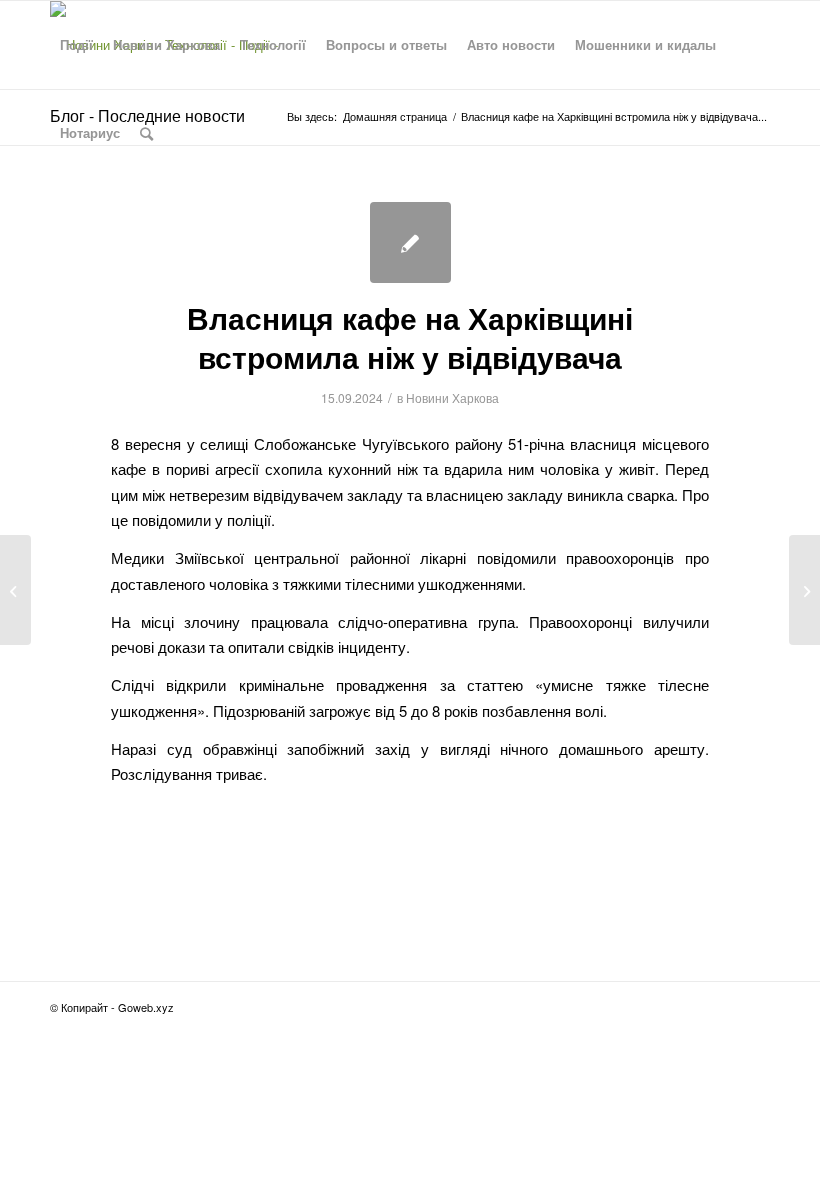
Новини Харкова (452, 397)
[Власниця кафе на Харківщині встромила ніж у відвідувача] (410, 242)
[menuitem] (76, 45)
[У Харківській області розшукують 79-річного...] (15, 590)
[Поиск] (146, 133)
